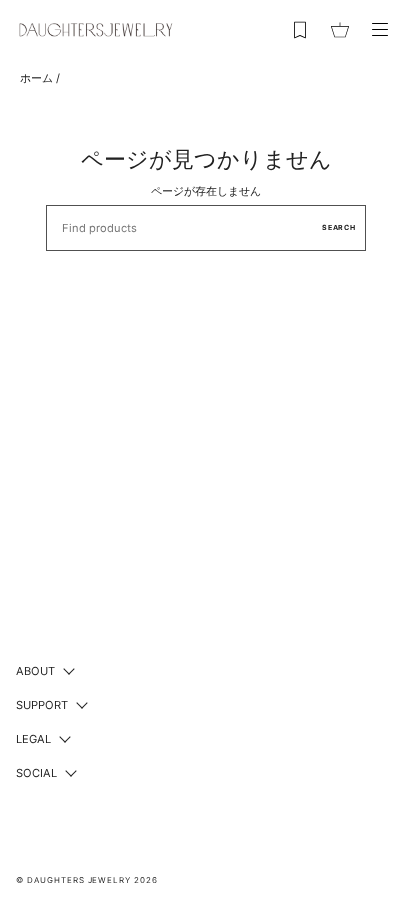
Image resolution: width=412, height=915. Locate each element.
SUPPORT (42, 705)
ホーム (36, 78)
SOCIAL (36, 773)
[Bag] (340, 30)
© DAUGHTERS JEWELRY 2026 (87, 880)
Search (339, 227)
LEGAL (33, 739)
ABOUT (35, 671)
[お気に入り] (300, 30)
